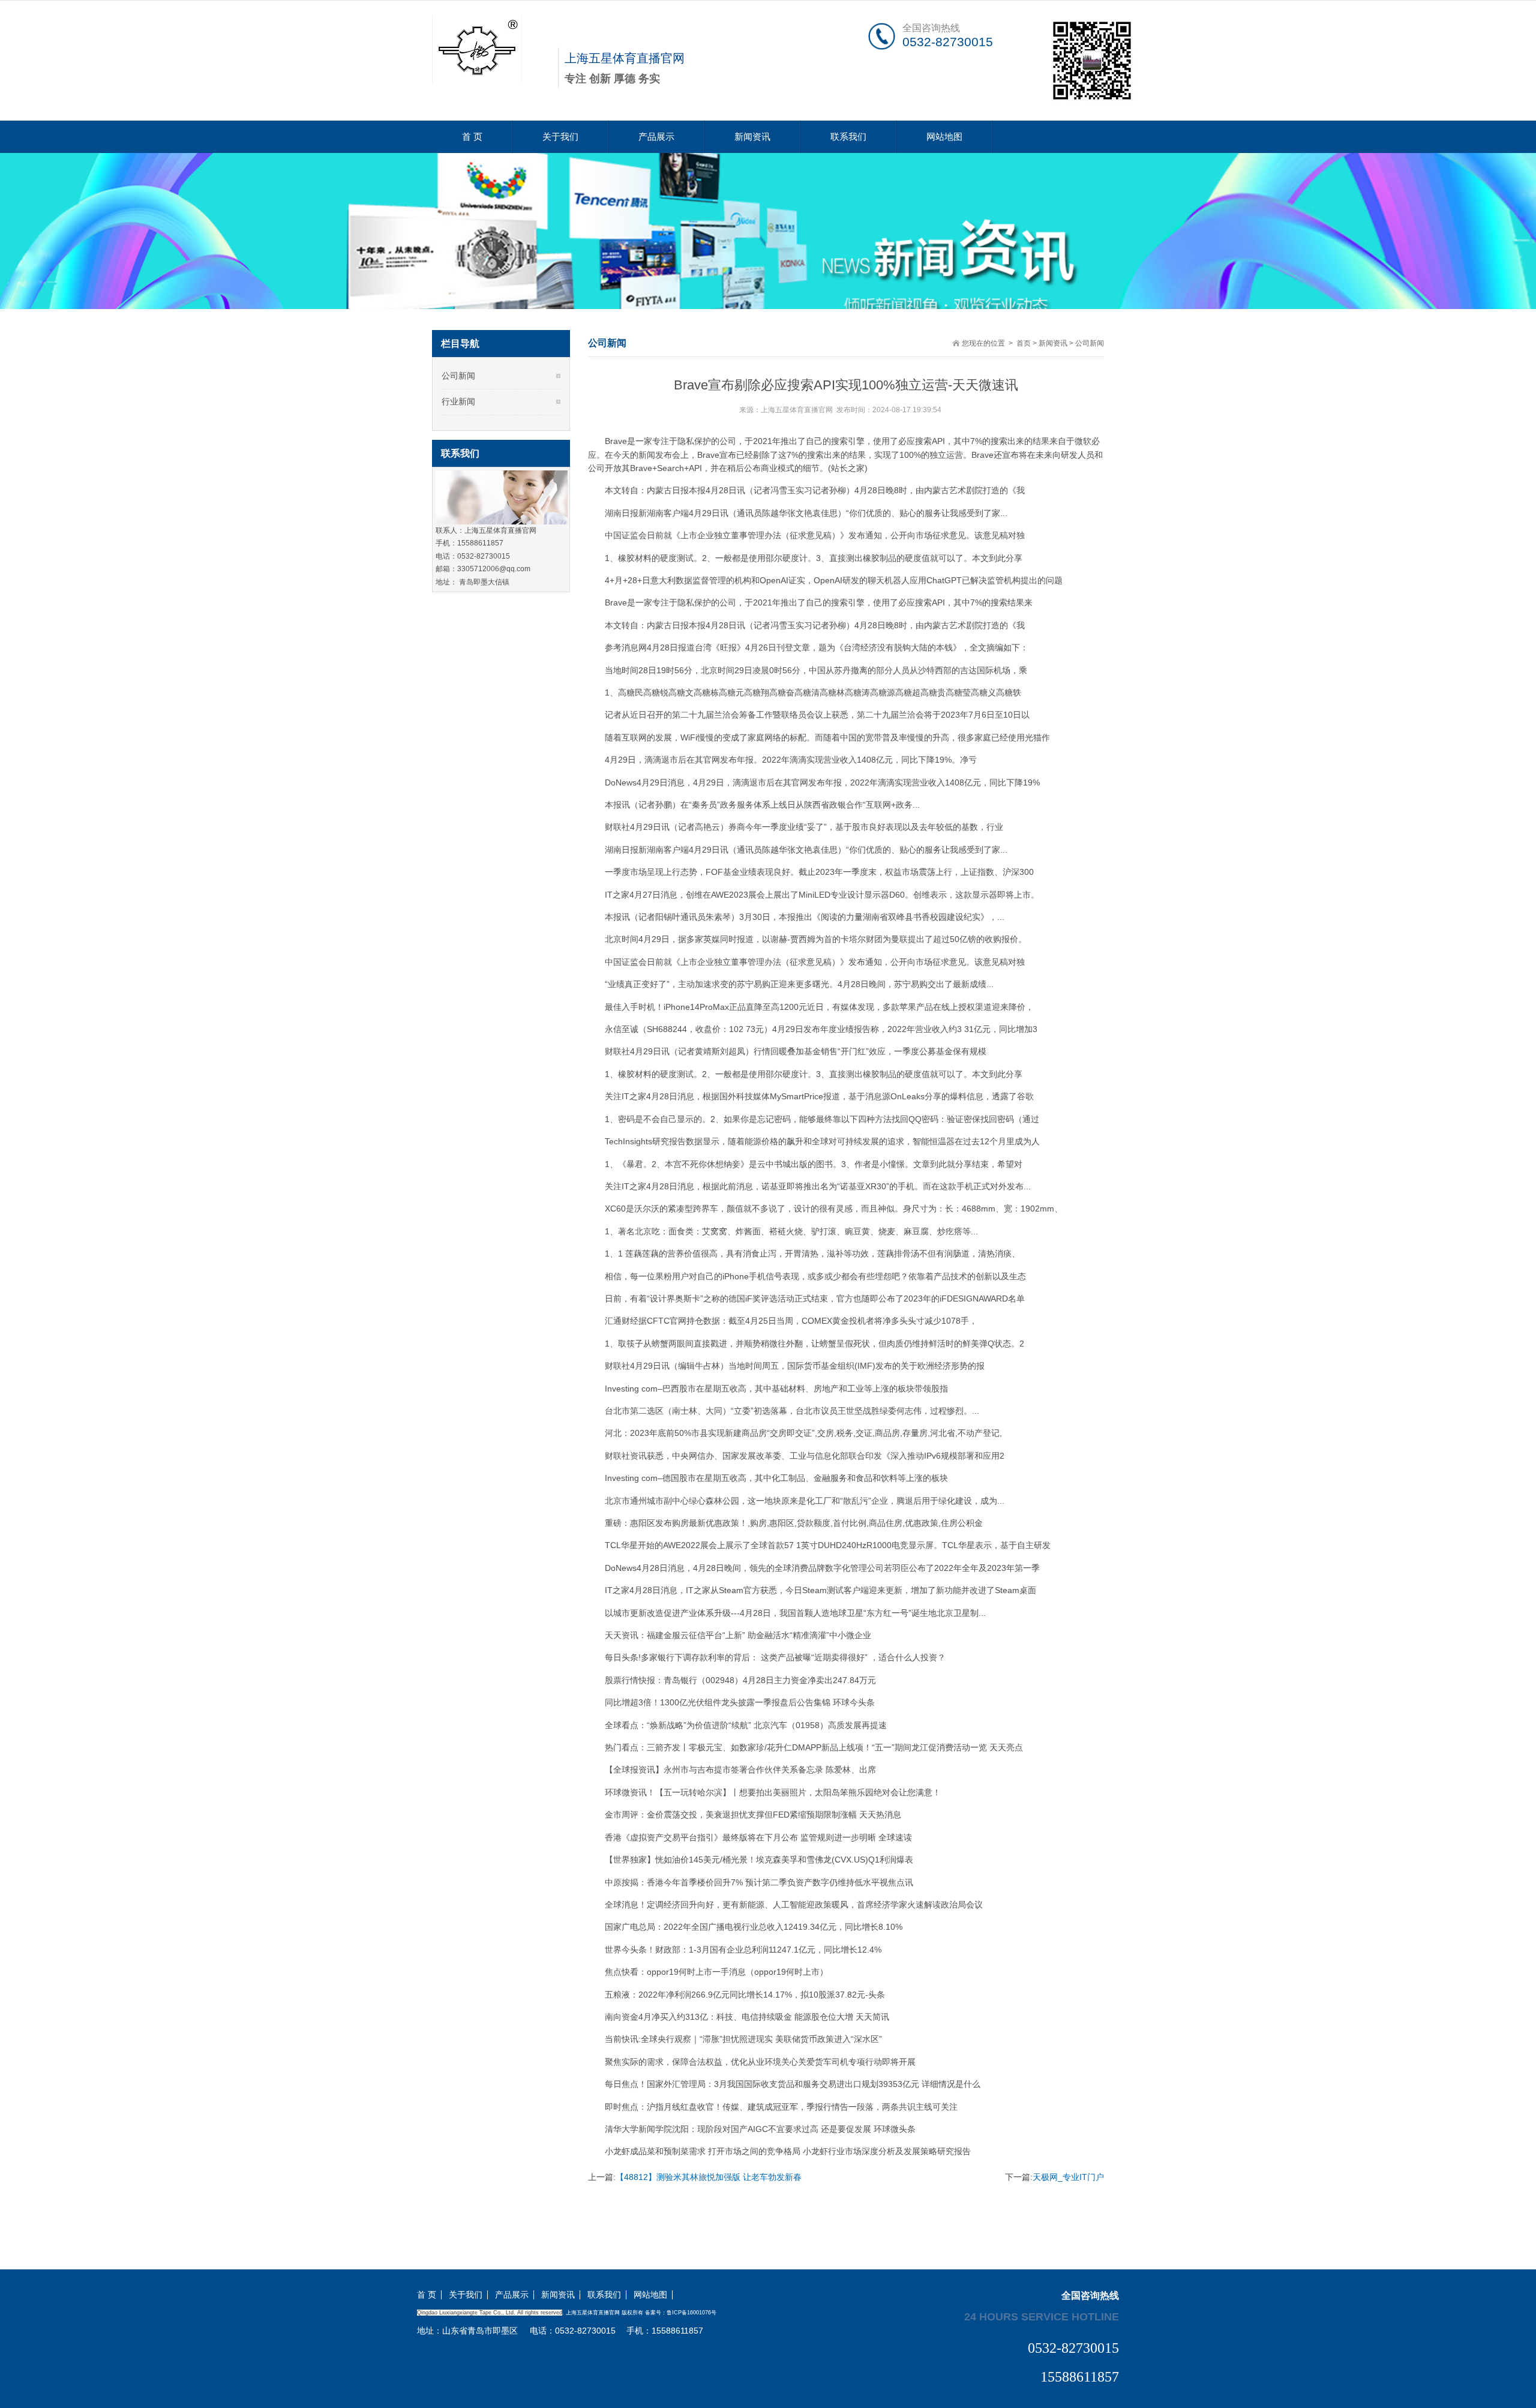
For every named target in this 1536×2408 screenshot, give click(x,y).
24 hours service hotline (1042, 2316)
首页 (1024, 343)
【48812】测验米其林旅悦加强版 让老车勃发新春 (709, 2177)
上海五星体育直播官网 (797, 410)
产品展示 (656, 137)
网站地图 (944, 137)
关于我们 (560, 137)
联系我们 (848, 137)
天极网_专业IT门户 (1068, 2177)
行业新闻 (458, 401)
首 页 (472, 137)
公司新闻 (1090, 343)
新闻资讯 (752, 137)
